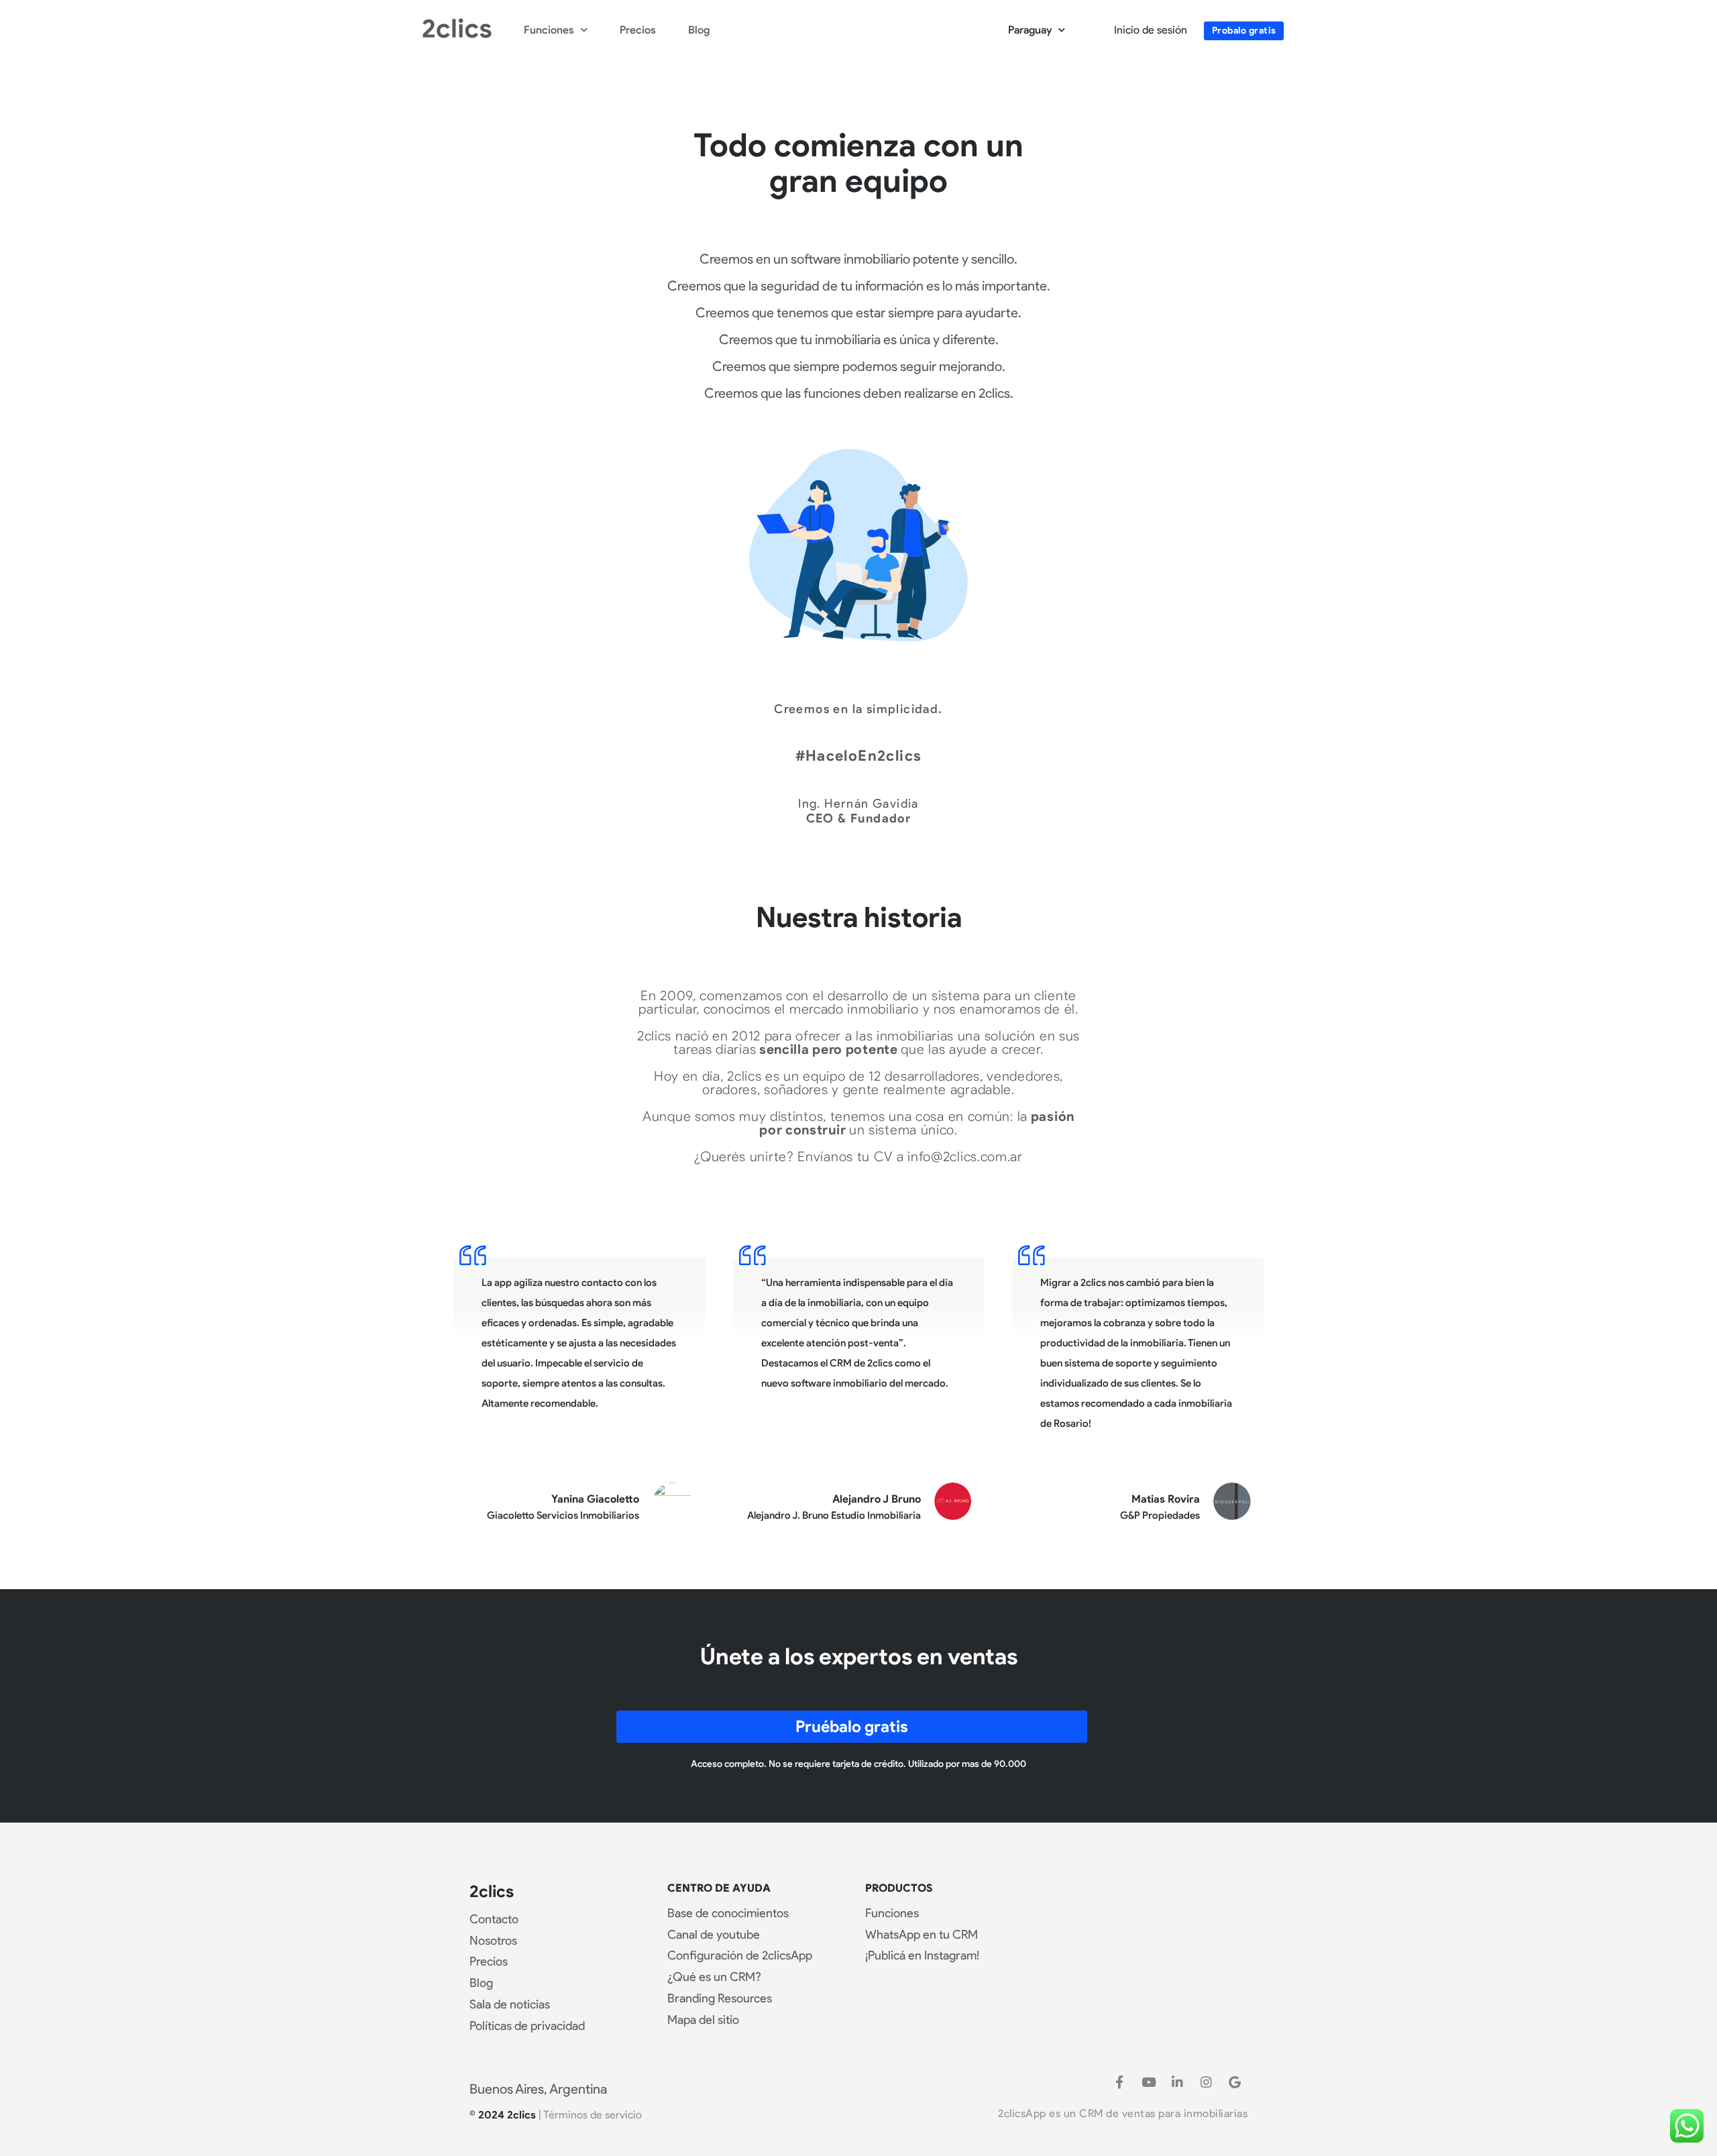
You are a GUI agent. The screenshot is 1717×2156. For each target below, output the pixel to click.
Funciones (549, 30)
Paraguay (1030, 30)
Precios (638, 30)
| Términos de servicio (590, 2115)
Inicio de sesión (1151, 30)
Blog (699, 30)
